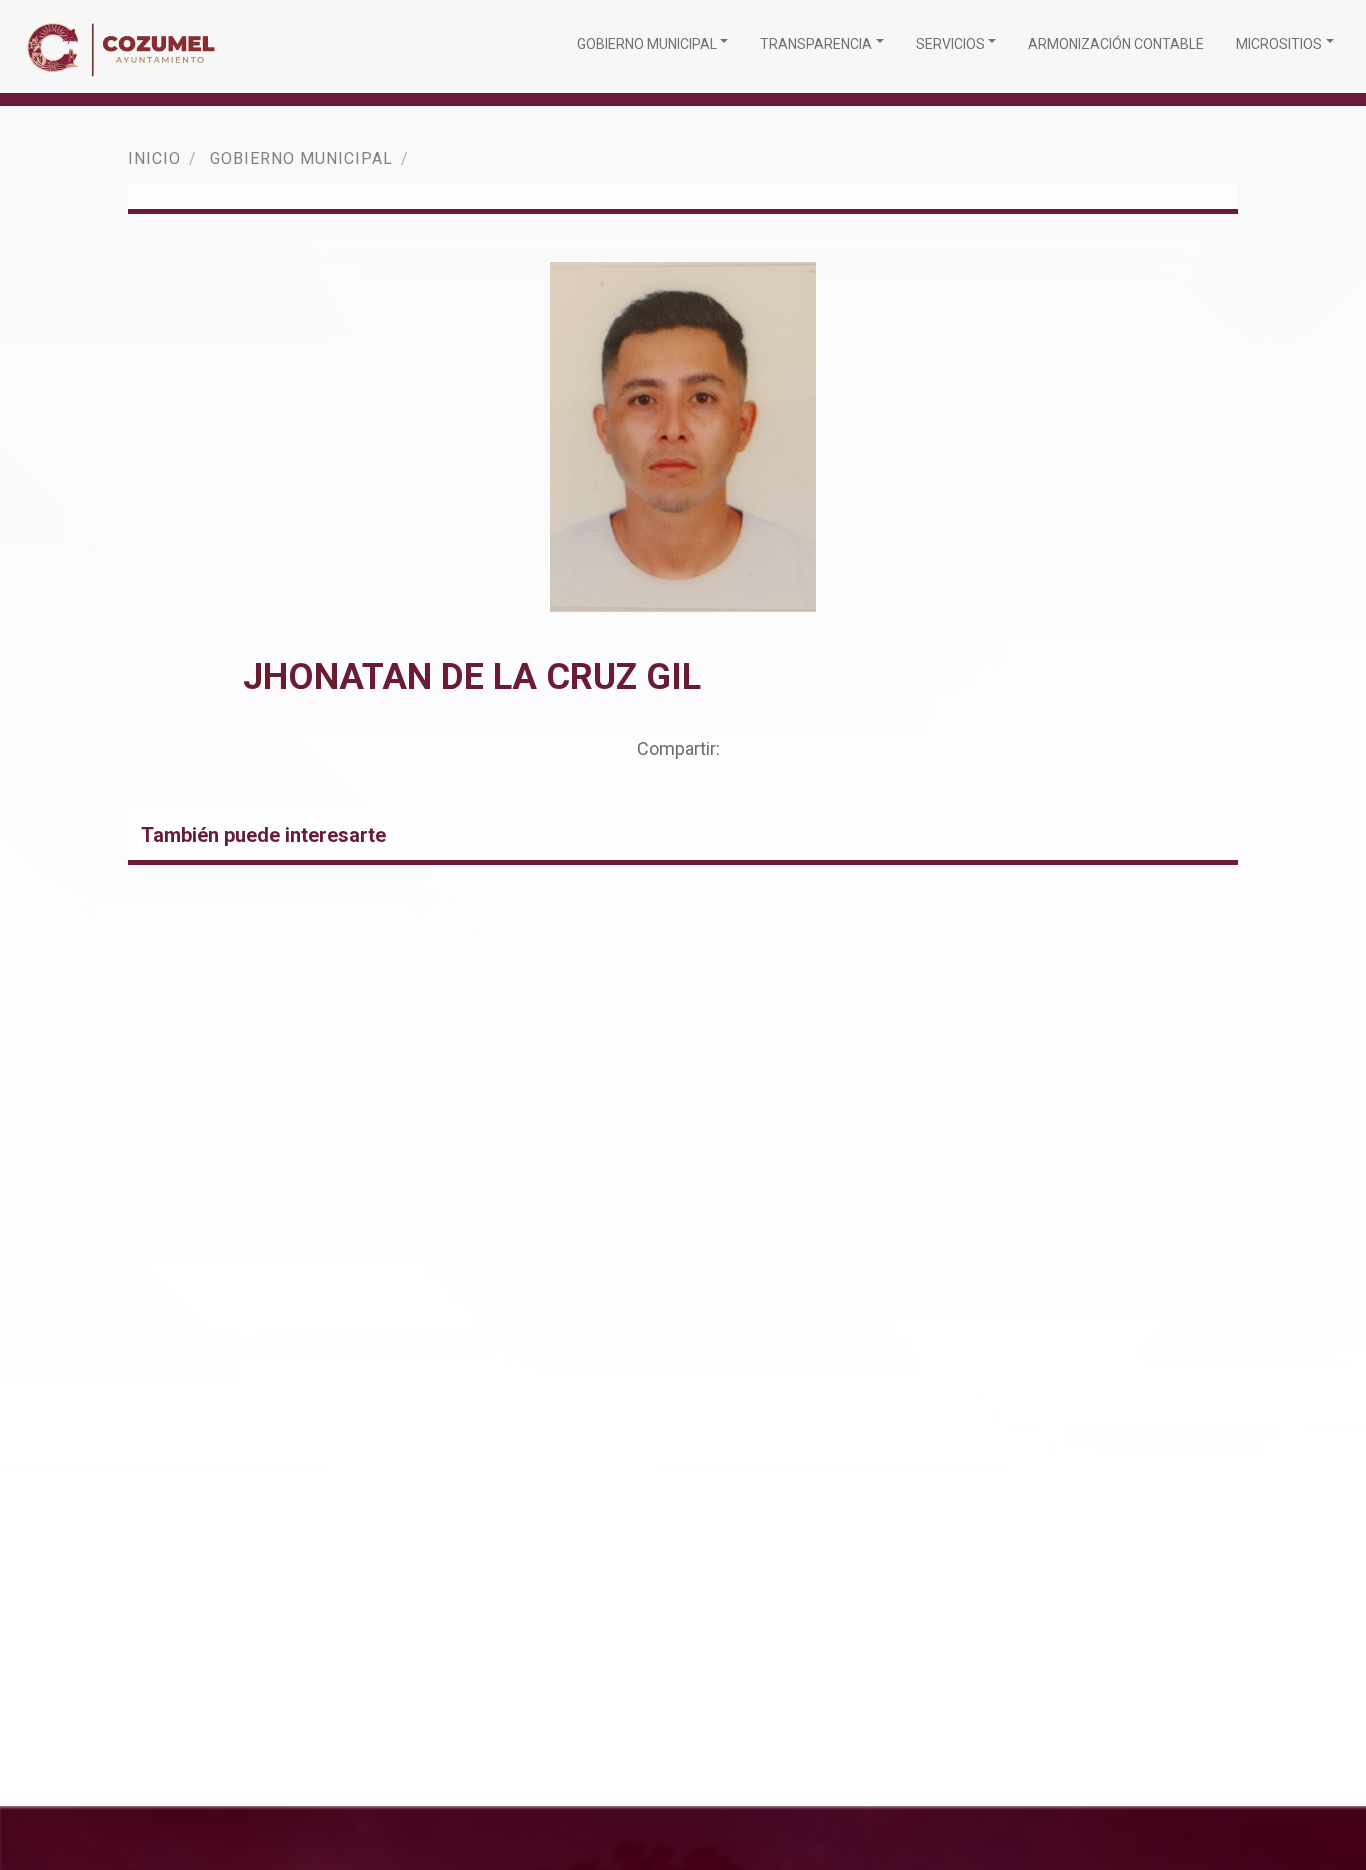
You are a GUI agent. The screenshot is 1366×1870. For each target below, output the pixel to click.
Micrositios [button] (1279, 44)
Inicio (154, 158)
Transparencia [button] (816, 44)
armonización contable (1116, 44)
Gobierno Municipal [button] (647, 44)
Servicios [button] (950, 44)
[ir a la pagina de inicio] (126, 46)
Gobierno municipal (301, 158)
